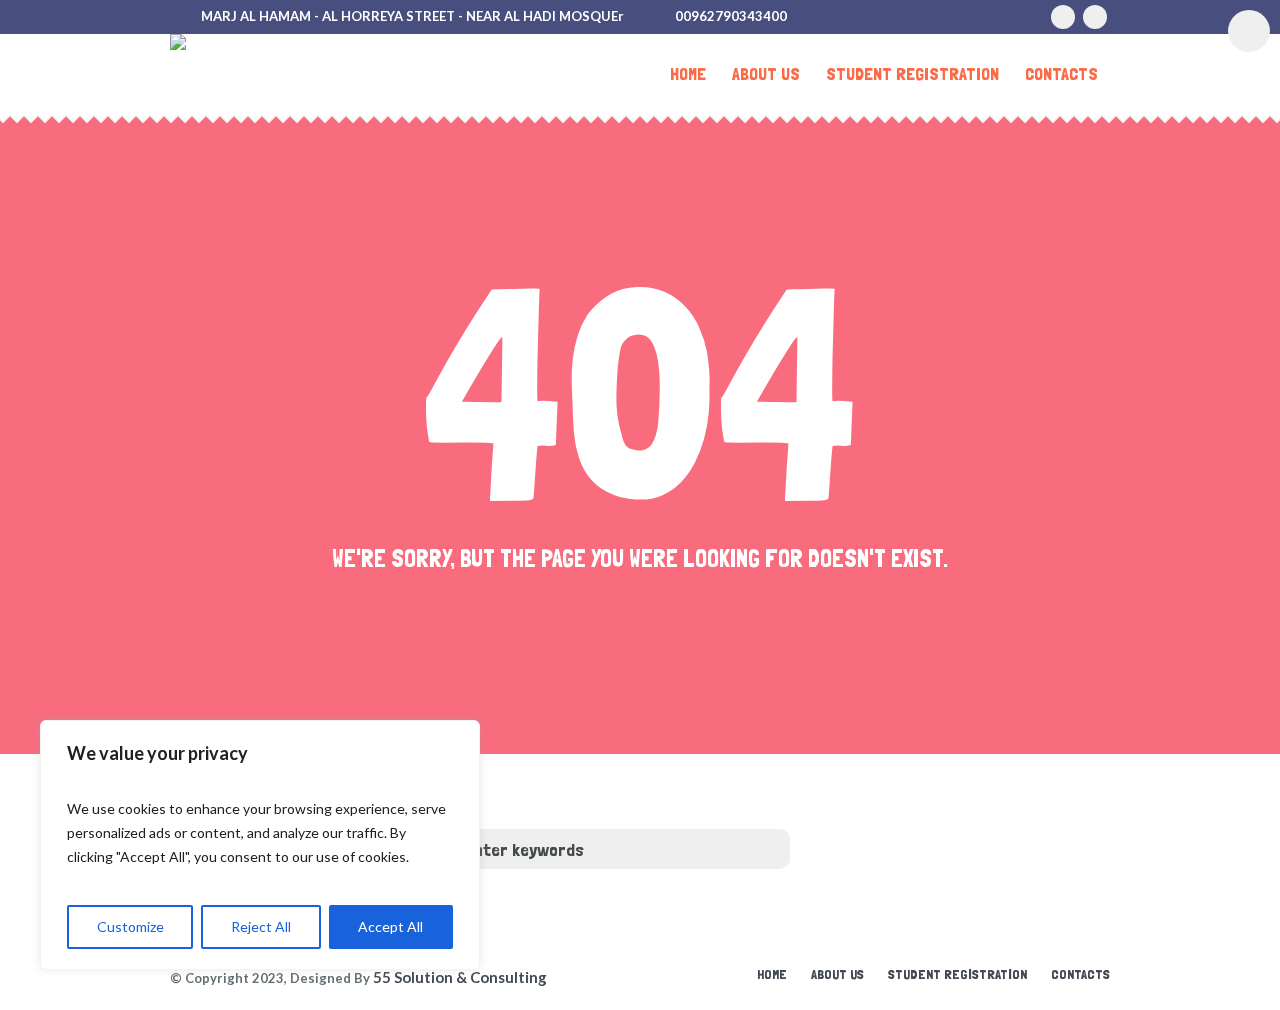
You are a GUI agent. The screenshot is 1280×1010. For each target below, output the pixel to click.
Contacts (1080, 974)
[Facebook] (1095, 17)
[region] (260, 845)
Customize (130, 926)
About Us (837, 974)
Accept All (390, 926)
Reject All (261, 926)
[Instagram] (1063, 17)
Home (772, 974)
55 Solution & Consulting (460, 977)
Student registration (957, 974)
